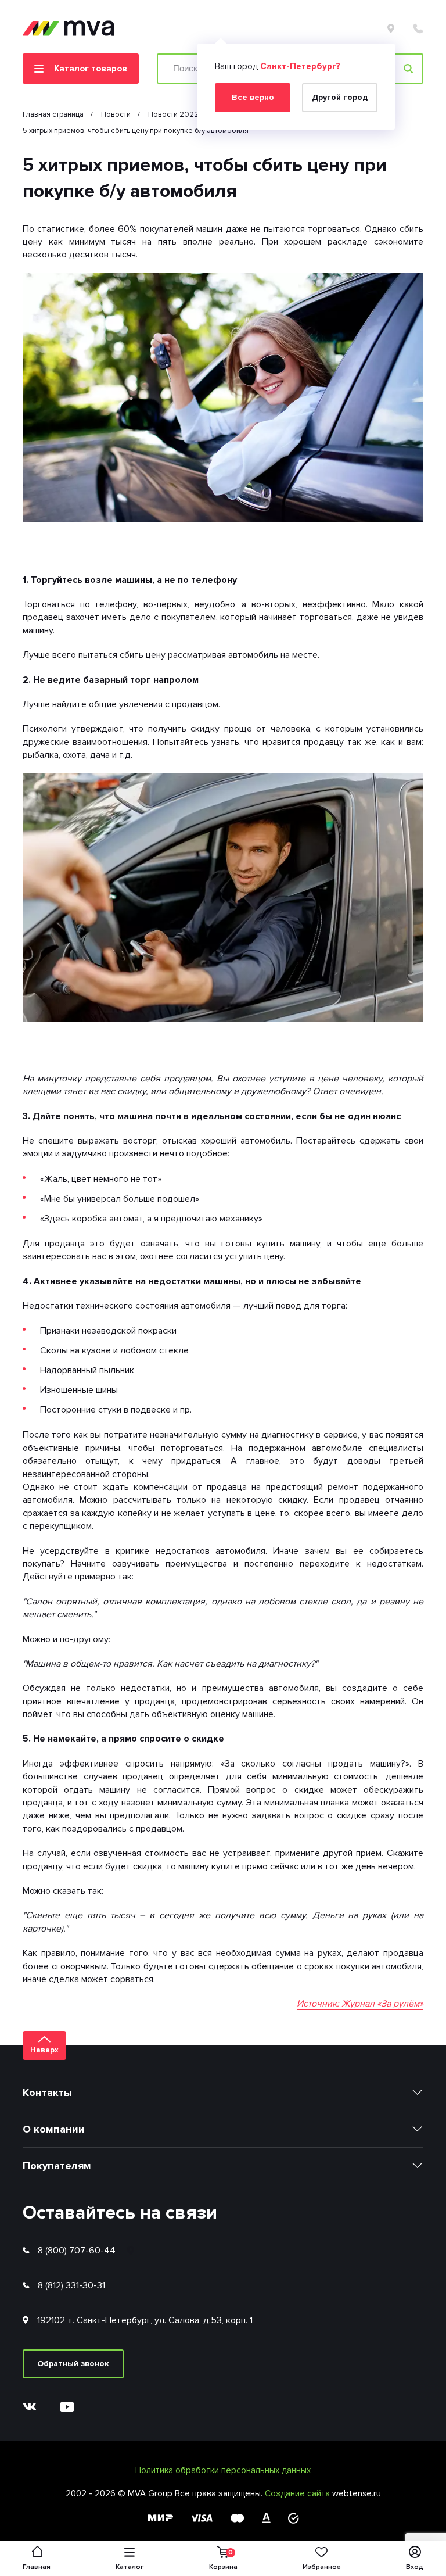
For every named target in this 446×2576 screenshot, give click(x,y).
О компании (54, 2129)
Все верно (253, 97)
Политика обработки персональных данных (223, 2470)
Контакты (47, 2093)
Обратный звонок (73, 2364)
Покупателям (57, 2166)
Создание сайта (298, 2493)
